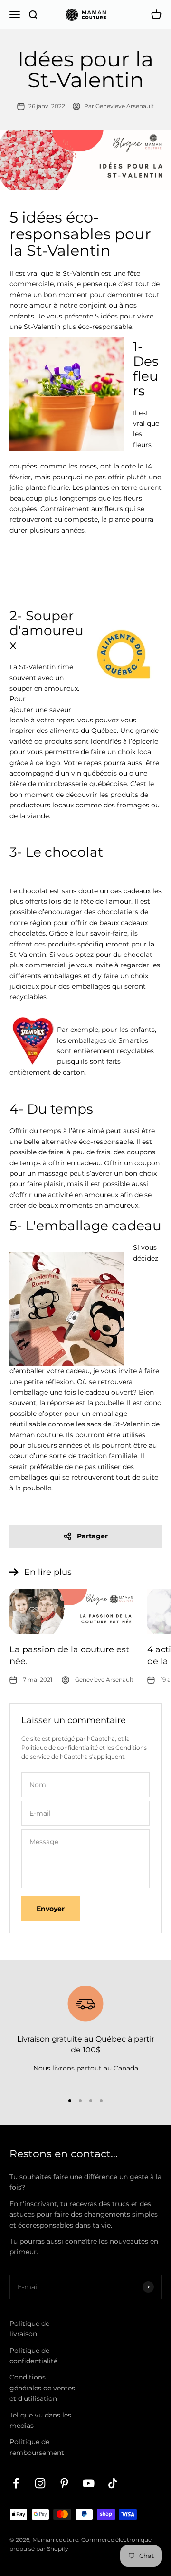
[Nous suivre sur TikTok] (113, 2483)
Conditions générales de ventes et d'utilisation (42, 2388)
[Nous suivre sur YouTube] (89, 2483)
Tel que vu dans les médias (40, 2420)
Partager (92, 1536)
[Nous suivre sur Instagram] (40, 2483)
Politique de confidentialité (60, 1747)
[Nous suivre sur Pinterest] (64, 2483)
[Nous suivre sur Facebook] (16, 2483)
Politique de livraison (29, 2329)
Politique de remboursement (37, 2447)
